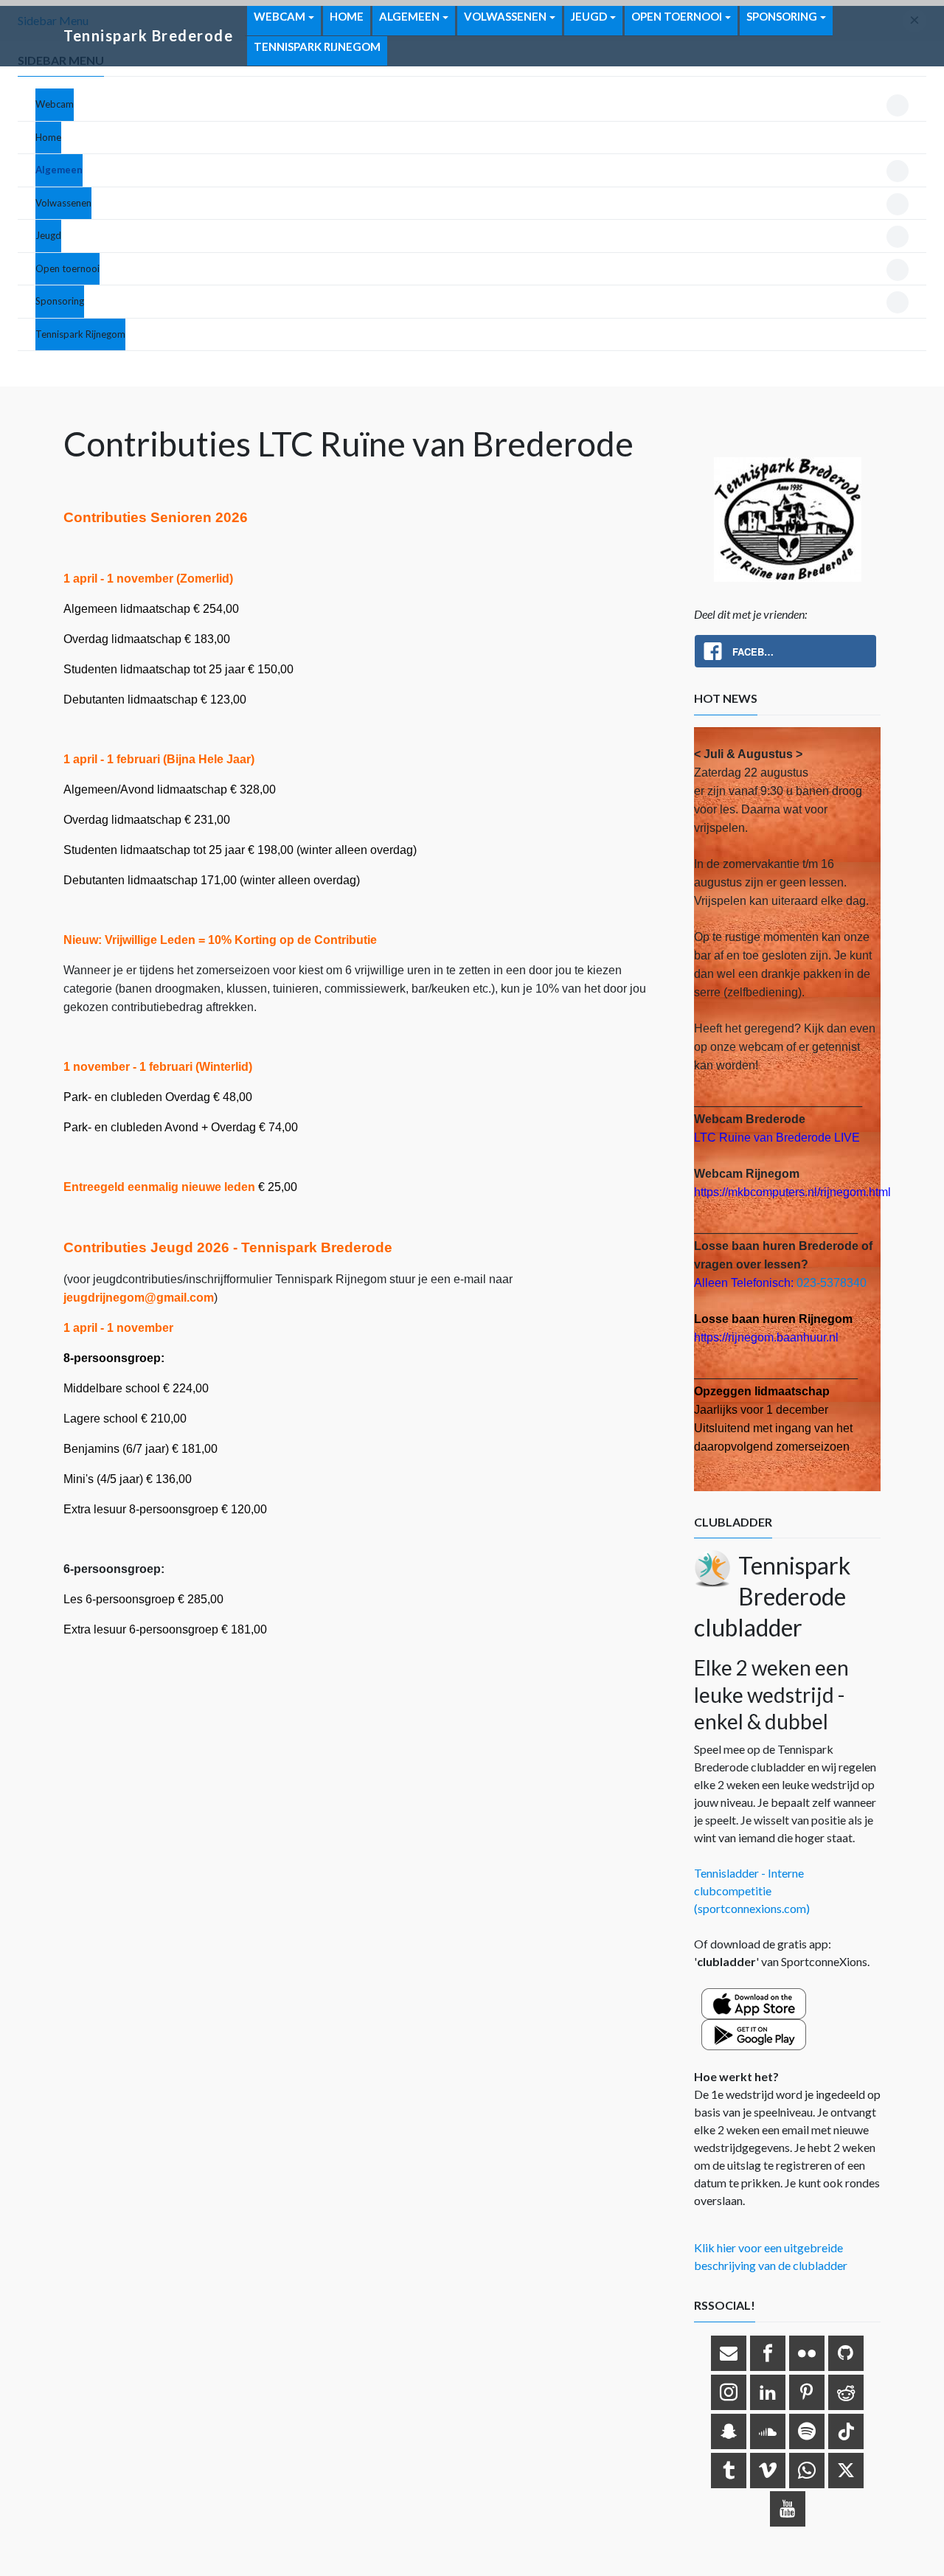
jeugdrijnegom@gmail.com (139, 1298)
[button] (55, 105)
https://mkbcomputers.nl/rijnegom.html (792, 1192)
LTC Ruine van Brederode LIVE (777, 1138)
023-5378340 (832, 1283)
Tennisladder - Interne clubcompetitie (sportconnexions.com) (752, 1891)
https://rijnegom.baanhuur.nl (766, 1337)
